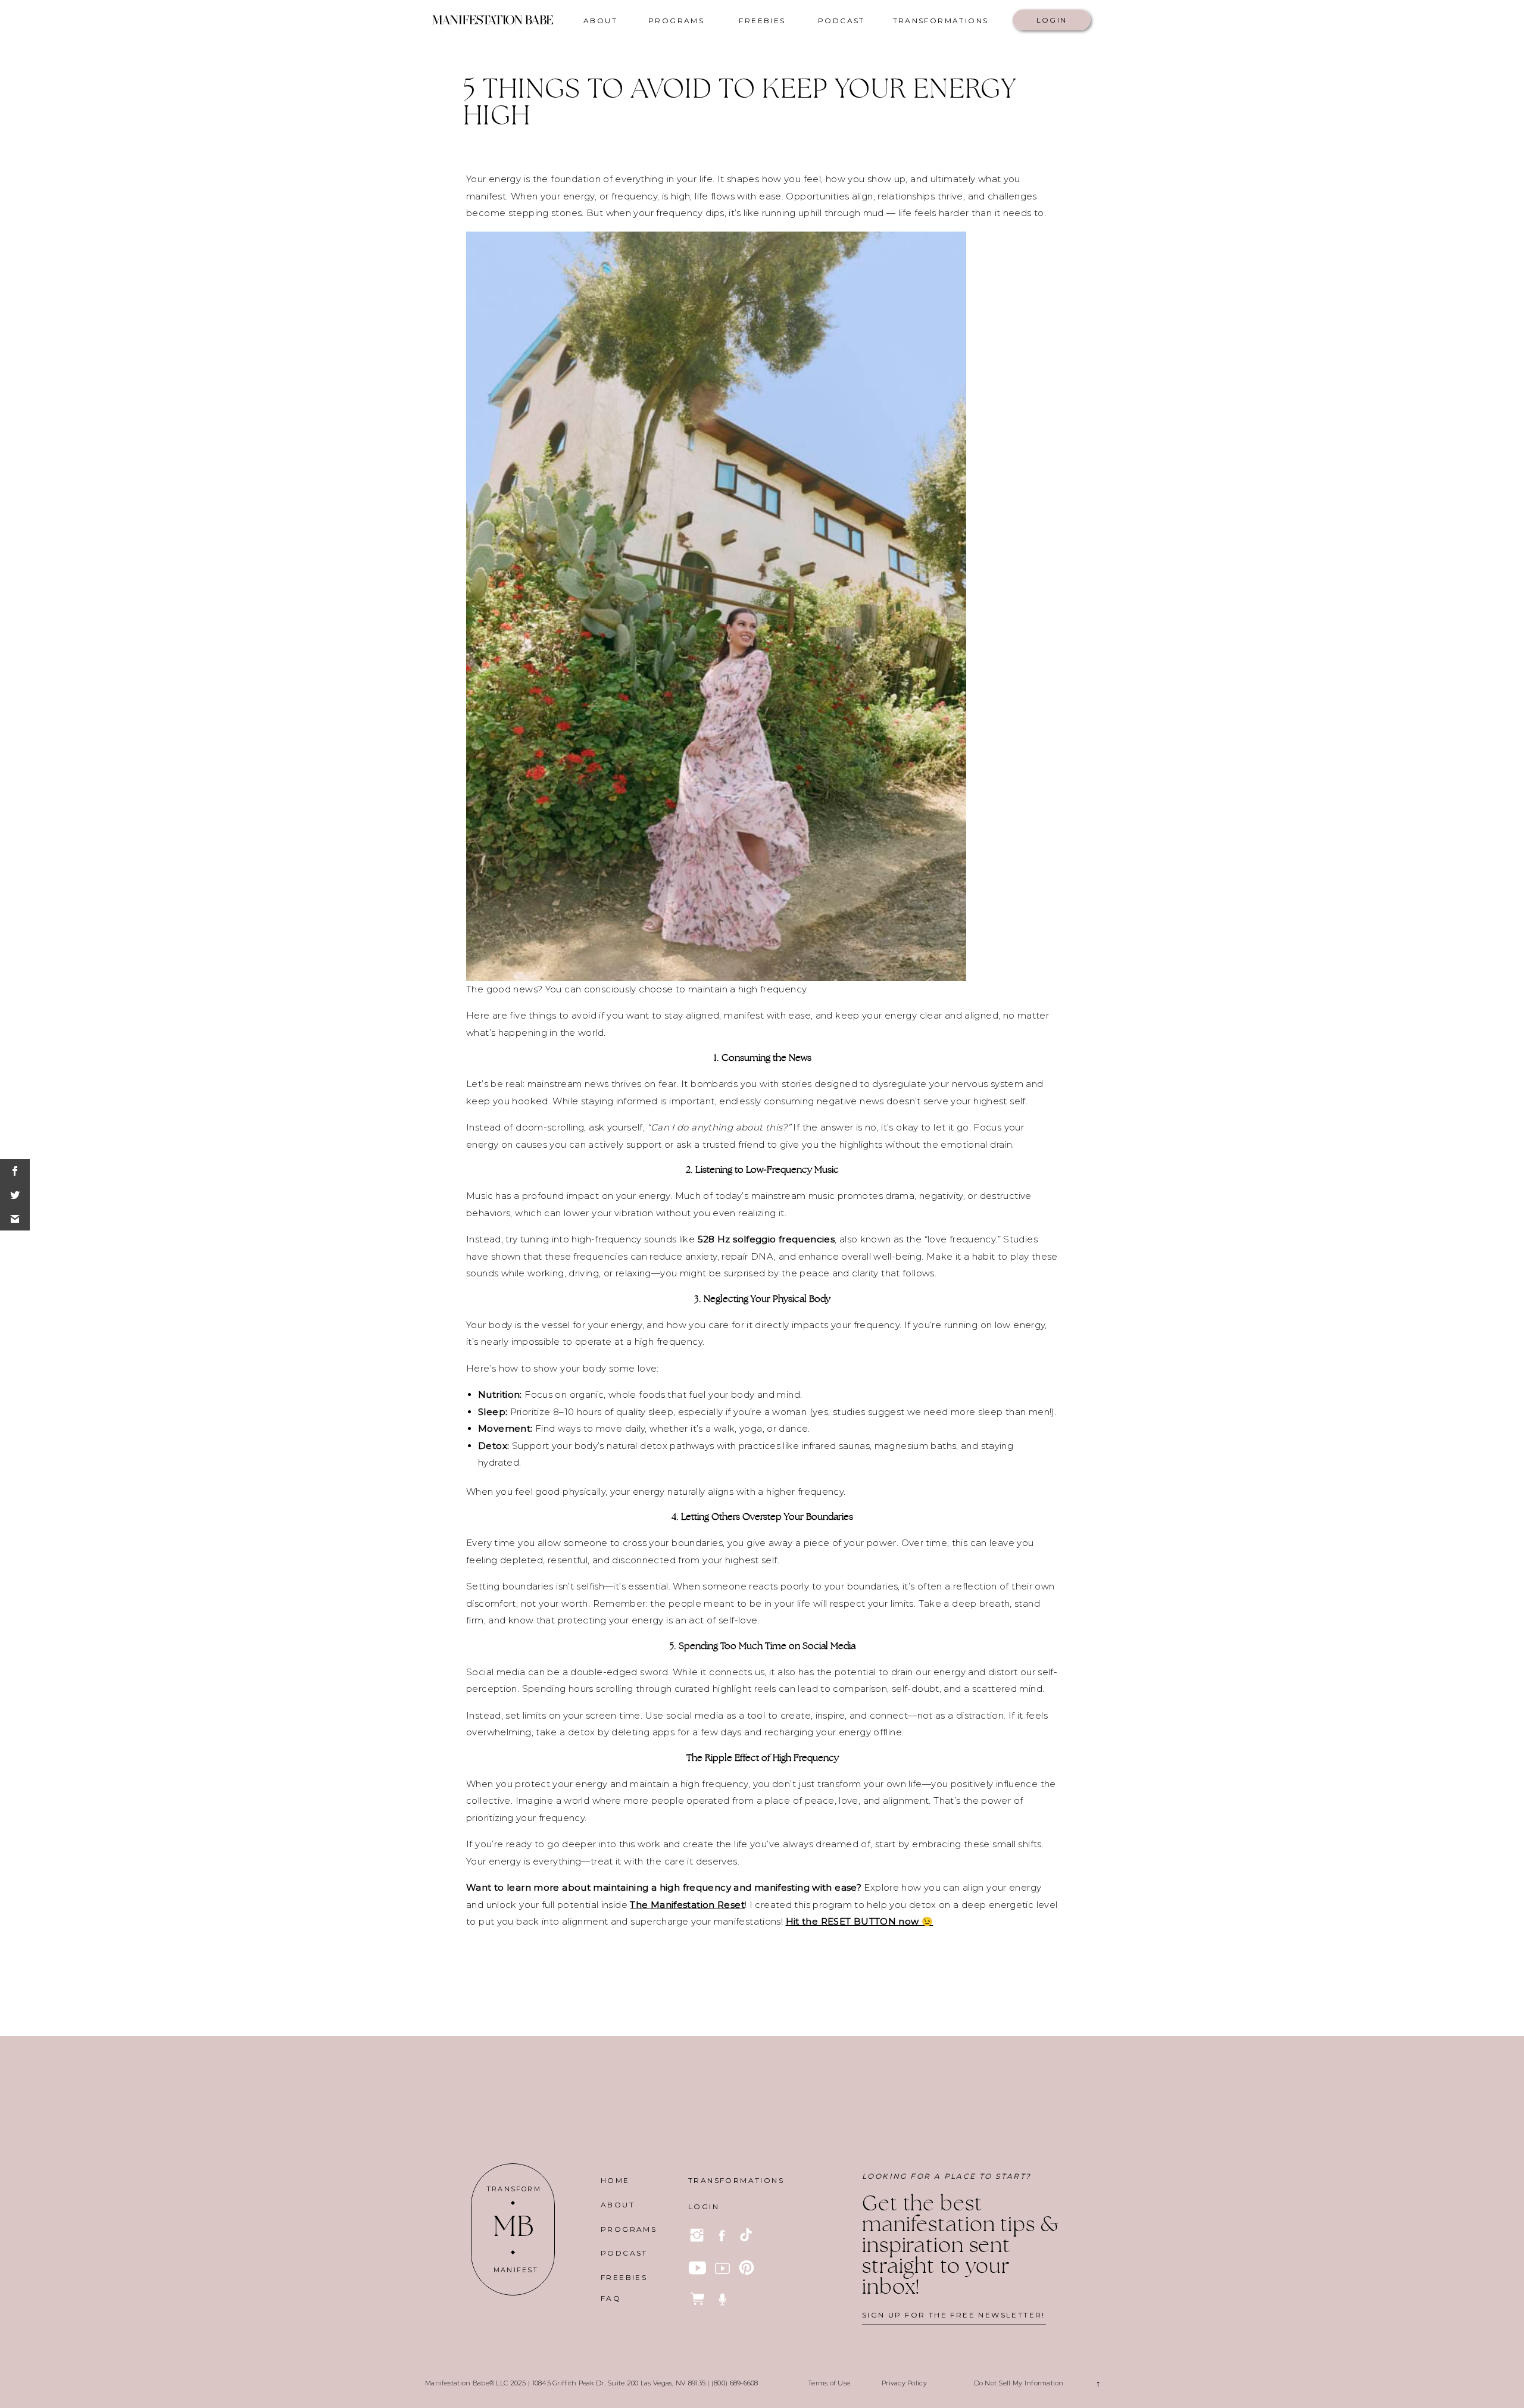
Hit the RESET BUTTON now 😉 (860, 1921)
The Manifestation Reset (687, 1905)
